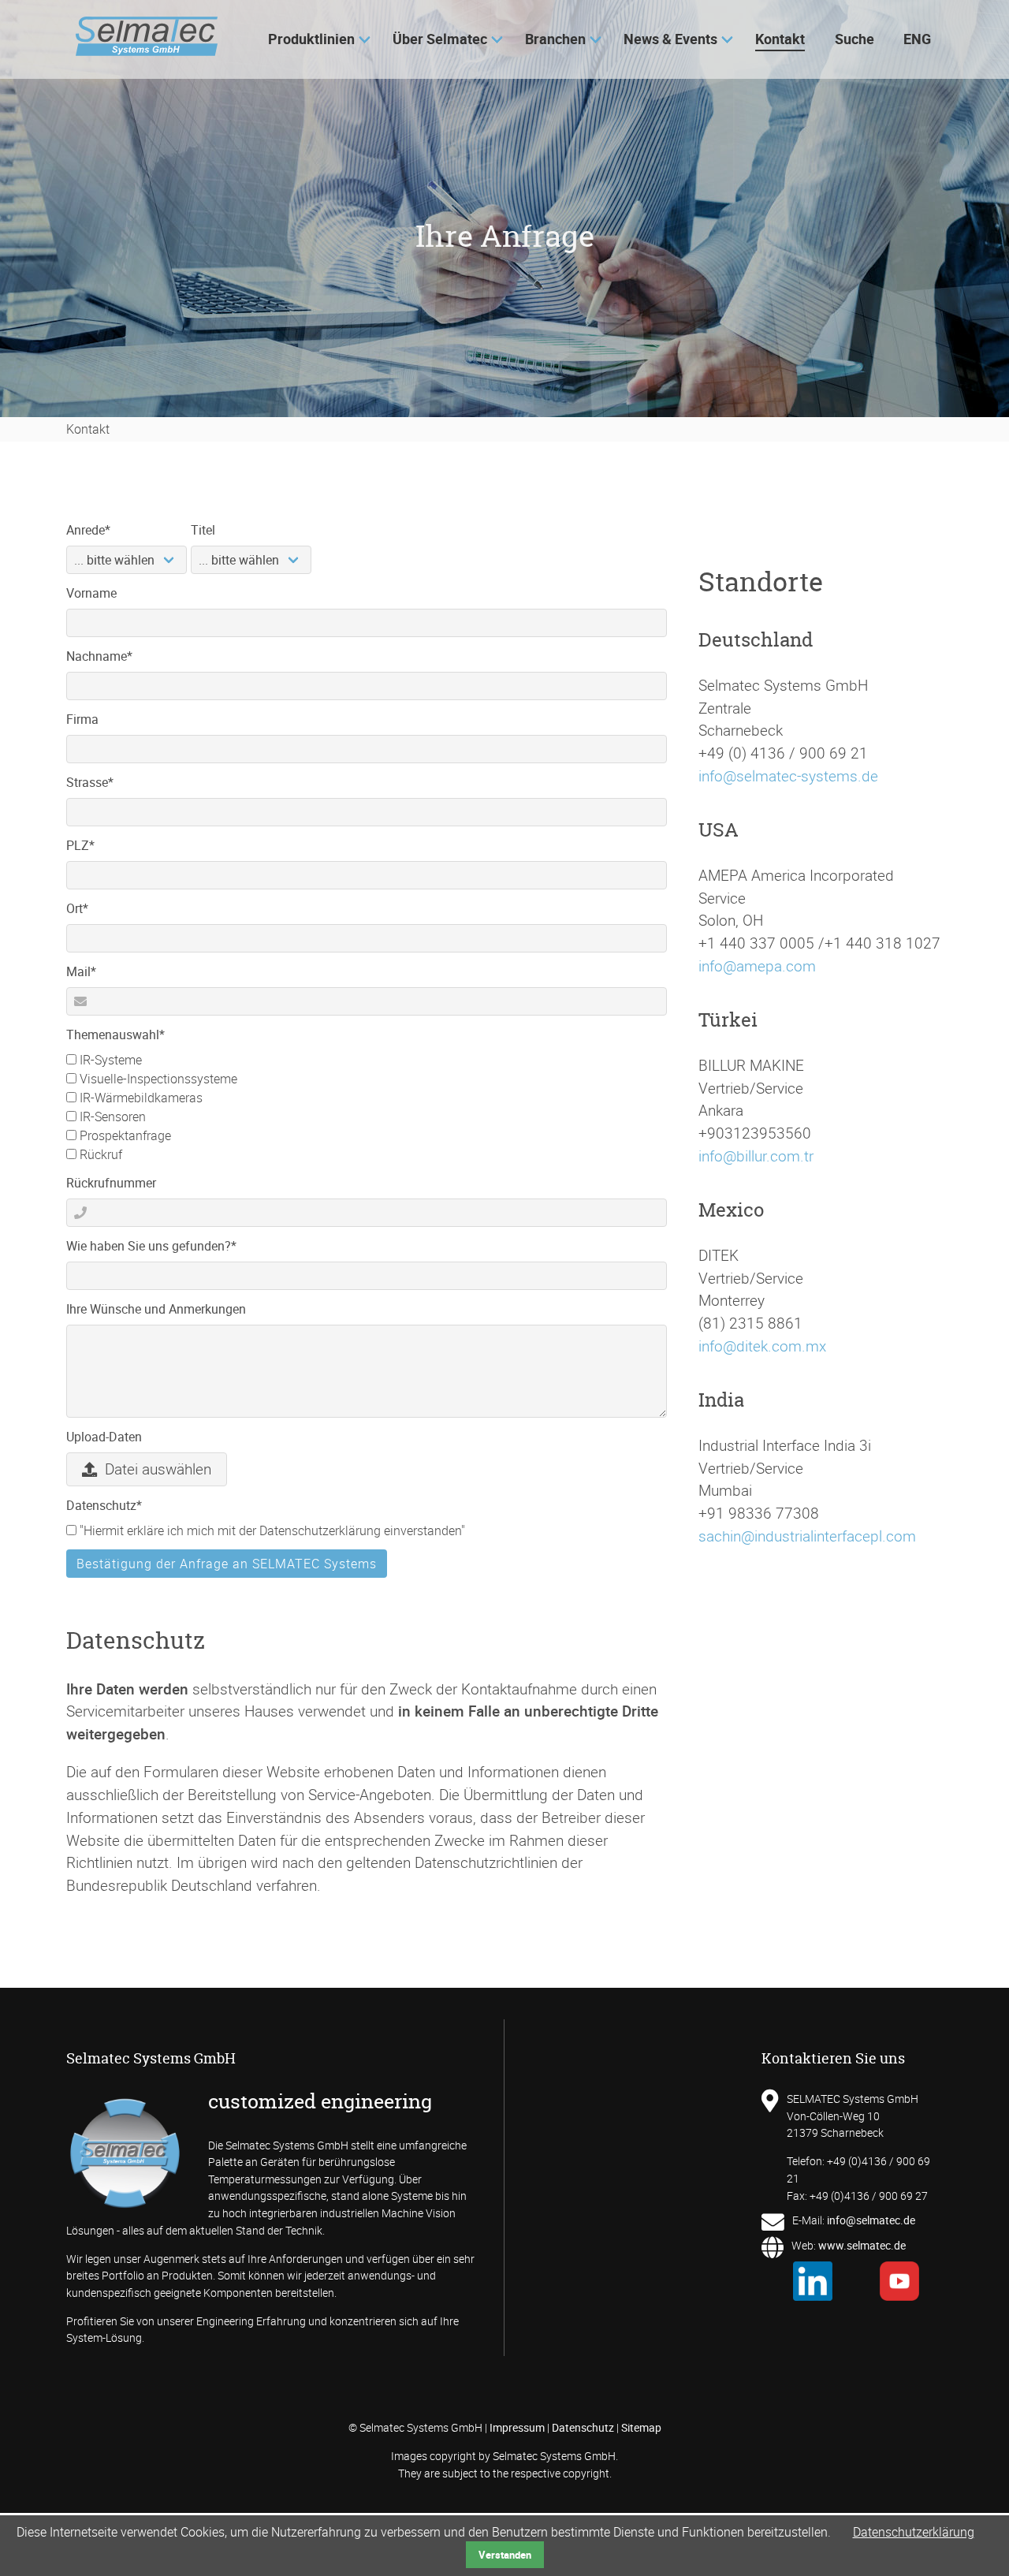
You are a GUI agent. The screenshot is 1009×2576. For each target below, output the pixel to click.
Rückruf (99, 1154)
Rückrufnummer (111, 1183)
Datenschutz (104, 1505)
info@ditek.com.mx (762, 1346)
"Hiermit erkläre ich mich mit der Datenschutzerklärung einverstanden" (271, 1530)
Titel (203, 530)
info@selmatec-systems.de (788, 776)
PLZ (94, 845)
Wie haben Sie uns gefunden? (151, 1245)
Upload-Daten (104, 1437)
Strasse (94, 782)
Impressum (517, 2427)
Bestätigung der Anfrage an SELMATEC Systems (227, 1564)
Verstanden (505, 2555)
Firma (82, 719)
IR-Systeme (109, 1060)
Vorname (91, 593)
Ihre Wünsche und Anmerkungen (156, 1309)
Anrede (94, 529)
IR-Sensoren (111, 1117)
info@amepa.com (757, 966)
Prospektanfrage (124, 1135)
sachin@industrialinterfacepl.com (807, 1536)
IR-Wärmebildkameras (140, 1098)
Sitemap (641, 2427)
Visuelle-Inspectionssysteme (157, 1079)
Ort (94, 908)
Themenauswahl (115, 1034)
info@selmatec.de (871, 2220)
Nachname (99, 656)
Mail (94, 971)
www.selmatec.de (862, 2245)
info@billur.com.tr (756, 1156)
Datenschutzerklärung (914, 2532)
